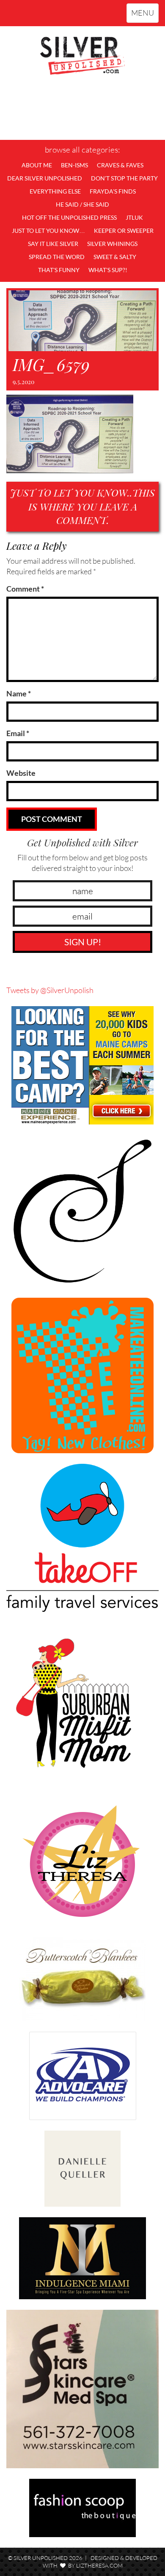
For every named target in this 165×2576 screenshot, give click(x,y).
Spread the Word (57, 257)
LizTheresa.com (99, 2565)
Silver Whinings (112, 244)
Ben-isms (74, 165)
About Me (37, 165)
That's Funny (59, 270)
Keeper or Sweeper (124, 231)
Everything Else (55, 191)
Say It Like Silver (53, 244)
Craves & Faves (120, 165)
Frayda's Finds (113, 191)
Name (19, 693)
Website (21, 773)
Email (18, 733)
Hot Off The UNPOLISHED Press (69, 217)
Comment (25, 589)
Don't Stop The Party (124, 178)
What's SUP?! (108, 270)
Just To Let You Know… (48, 231)
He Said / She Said (82, 204)
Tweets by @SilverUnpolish (50, 990)
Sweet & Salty (115, 257)
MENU (145, 15)
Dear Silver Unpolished (45, 178)
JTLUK (134, 217)
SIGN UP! (83, 942)
